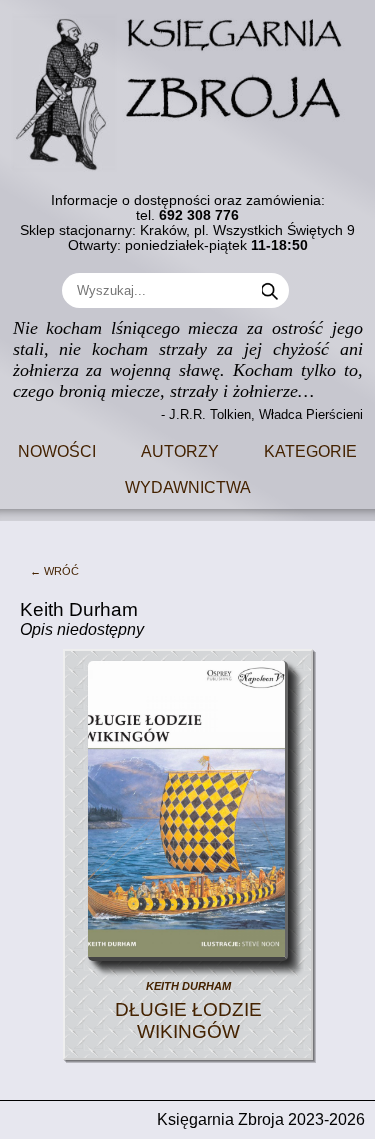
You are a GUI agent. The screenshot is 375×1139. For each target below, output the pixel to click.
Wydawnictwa (188, 485)
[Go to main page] (188, 86)
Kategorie (310, 449)
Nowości (57, 449)
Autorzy (180, 449)
